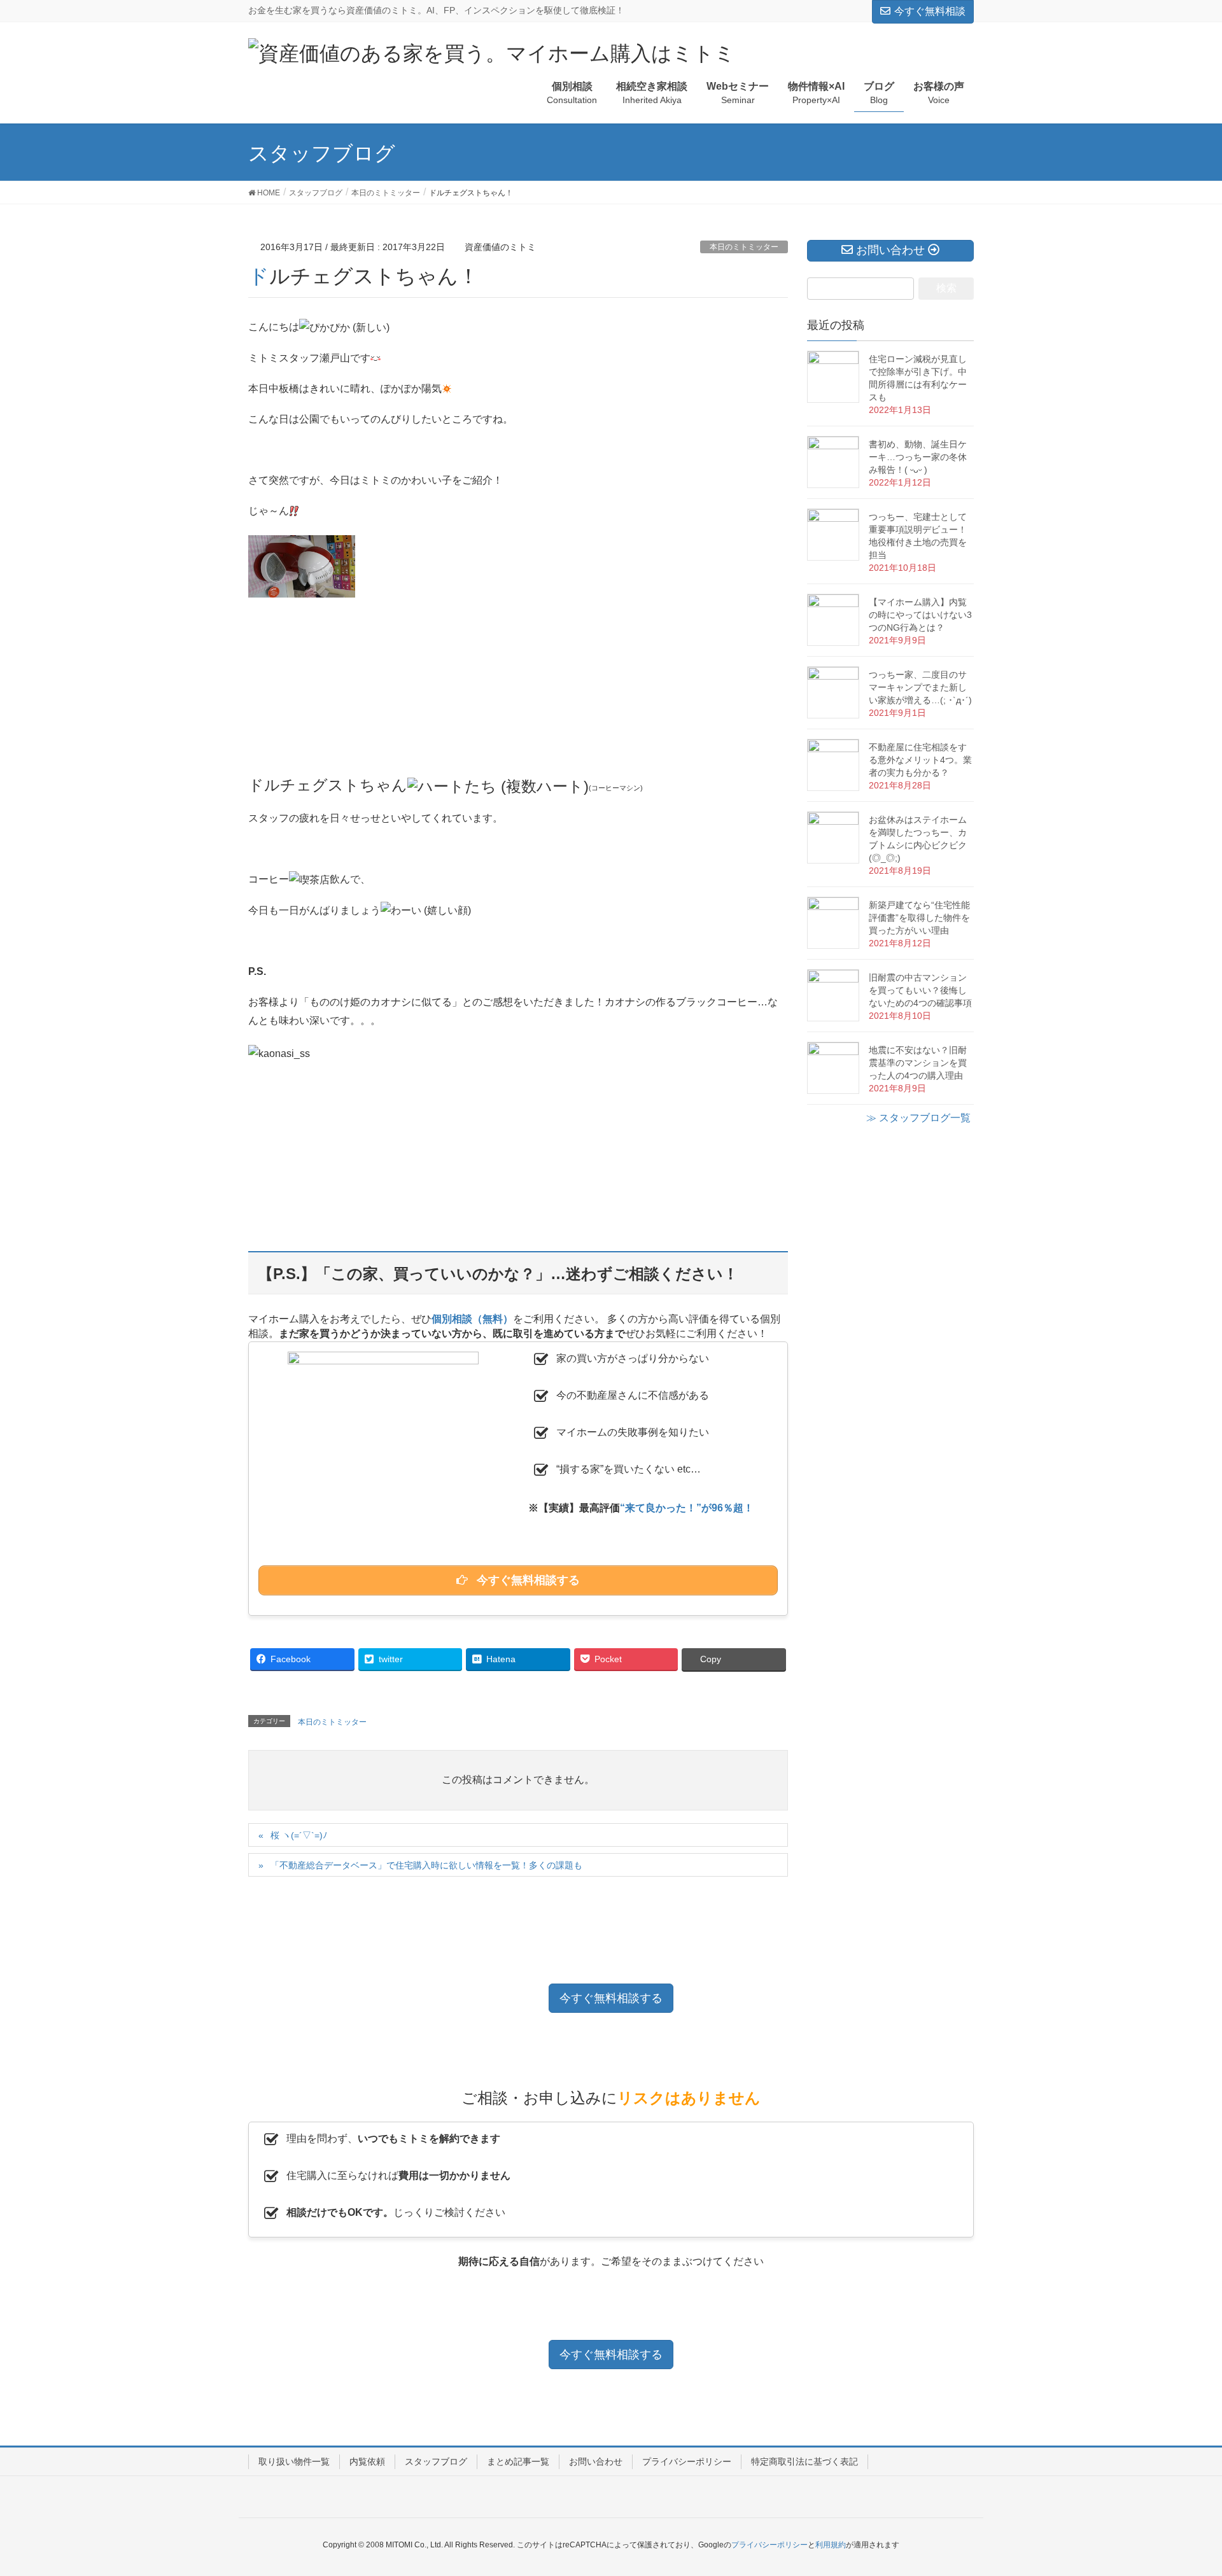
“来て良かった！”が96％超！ (687, 1508)
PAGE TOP (1183, 2488)
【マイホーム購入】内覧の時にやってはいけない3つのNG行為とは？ (920, 615)
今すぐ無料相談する (611, 1998)
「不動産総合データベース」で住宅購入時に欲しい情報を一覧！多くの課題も (426, 1865)
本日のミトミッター (744, 247)
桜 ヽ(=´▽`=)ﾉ (299, 1835)
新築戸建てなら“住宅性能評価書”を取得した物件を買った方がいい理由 (919, 918)
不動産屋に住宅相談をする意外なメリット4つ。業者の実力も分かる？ (920, 760)
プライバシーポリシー (687, 2461)
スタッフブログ (436, 2461)
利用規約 (831, 2545)
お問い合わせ (596, 2461)
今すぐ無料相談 (930, 11)
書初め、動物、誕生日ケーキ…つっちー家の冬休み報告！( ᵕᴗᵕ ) (918, 457)
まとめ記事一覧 (518, 2461)
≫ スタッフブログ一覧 (918, 1118)
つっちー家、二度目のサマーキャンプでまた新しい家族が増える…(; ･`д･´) (920, 687)
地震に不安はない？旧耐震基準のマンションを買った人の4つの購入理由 (918, 1063)
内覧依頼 (367, 2461)
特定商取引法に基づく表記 (804, 2461)
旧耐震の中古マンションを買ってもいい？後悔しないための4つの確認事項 (920, 990)
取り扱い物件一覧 (294, 2461)
